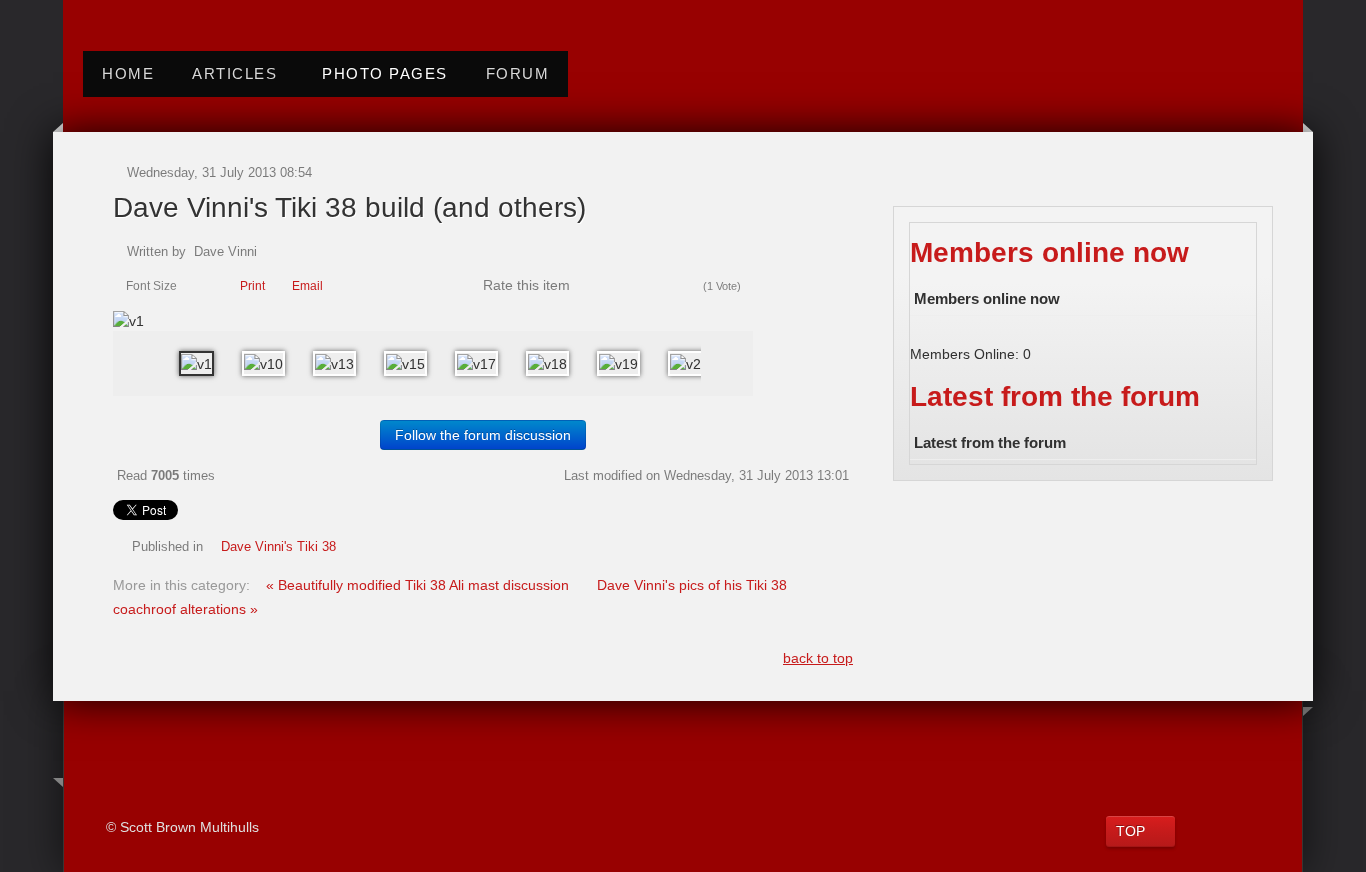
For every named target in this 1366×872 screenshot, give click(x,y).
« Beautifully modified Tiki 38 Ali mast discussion (419, 585)
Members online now (1049, 252)
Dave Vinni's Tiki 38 (278, 547)
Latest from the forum (1055, 396)
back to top (818, 658)
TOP (1130, 831)
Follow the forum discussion (483, 435)
